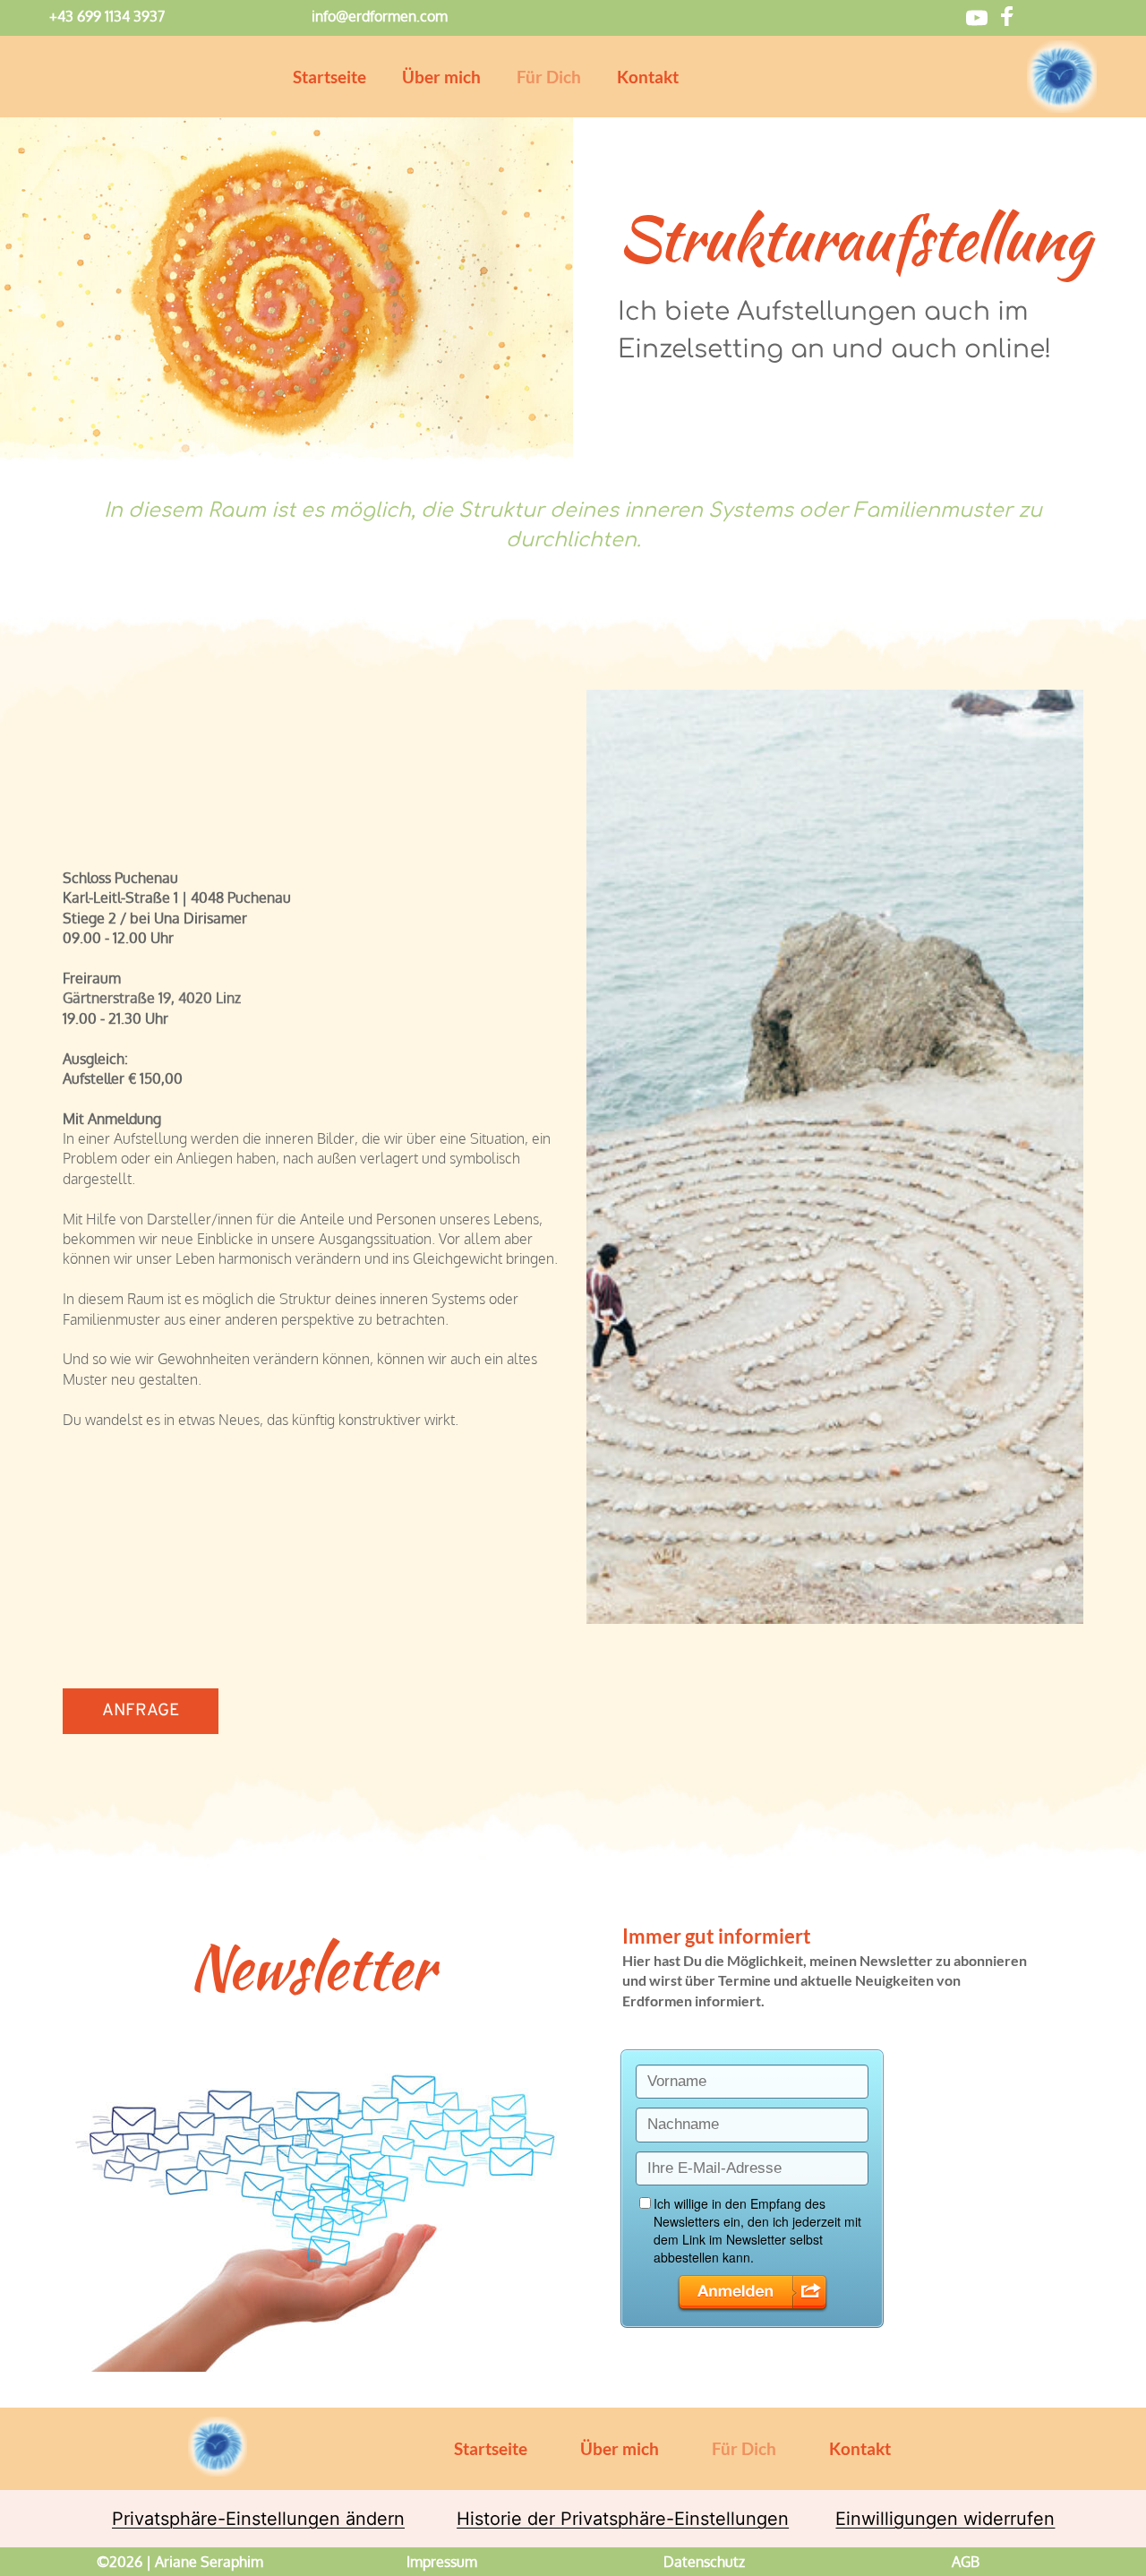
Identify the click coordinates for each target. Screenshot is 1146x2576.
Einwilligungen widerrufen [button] (945, 2519)
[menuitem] (329, 77)
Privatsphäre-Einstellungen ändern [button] (258, 2519)
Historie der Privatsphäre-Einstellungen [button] (623, 2519)
